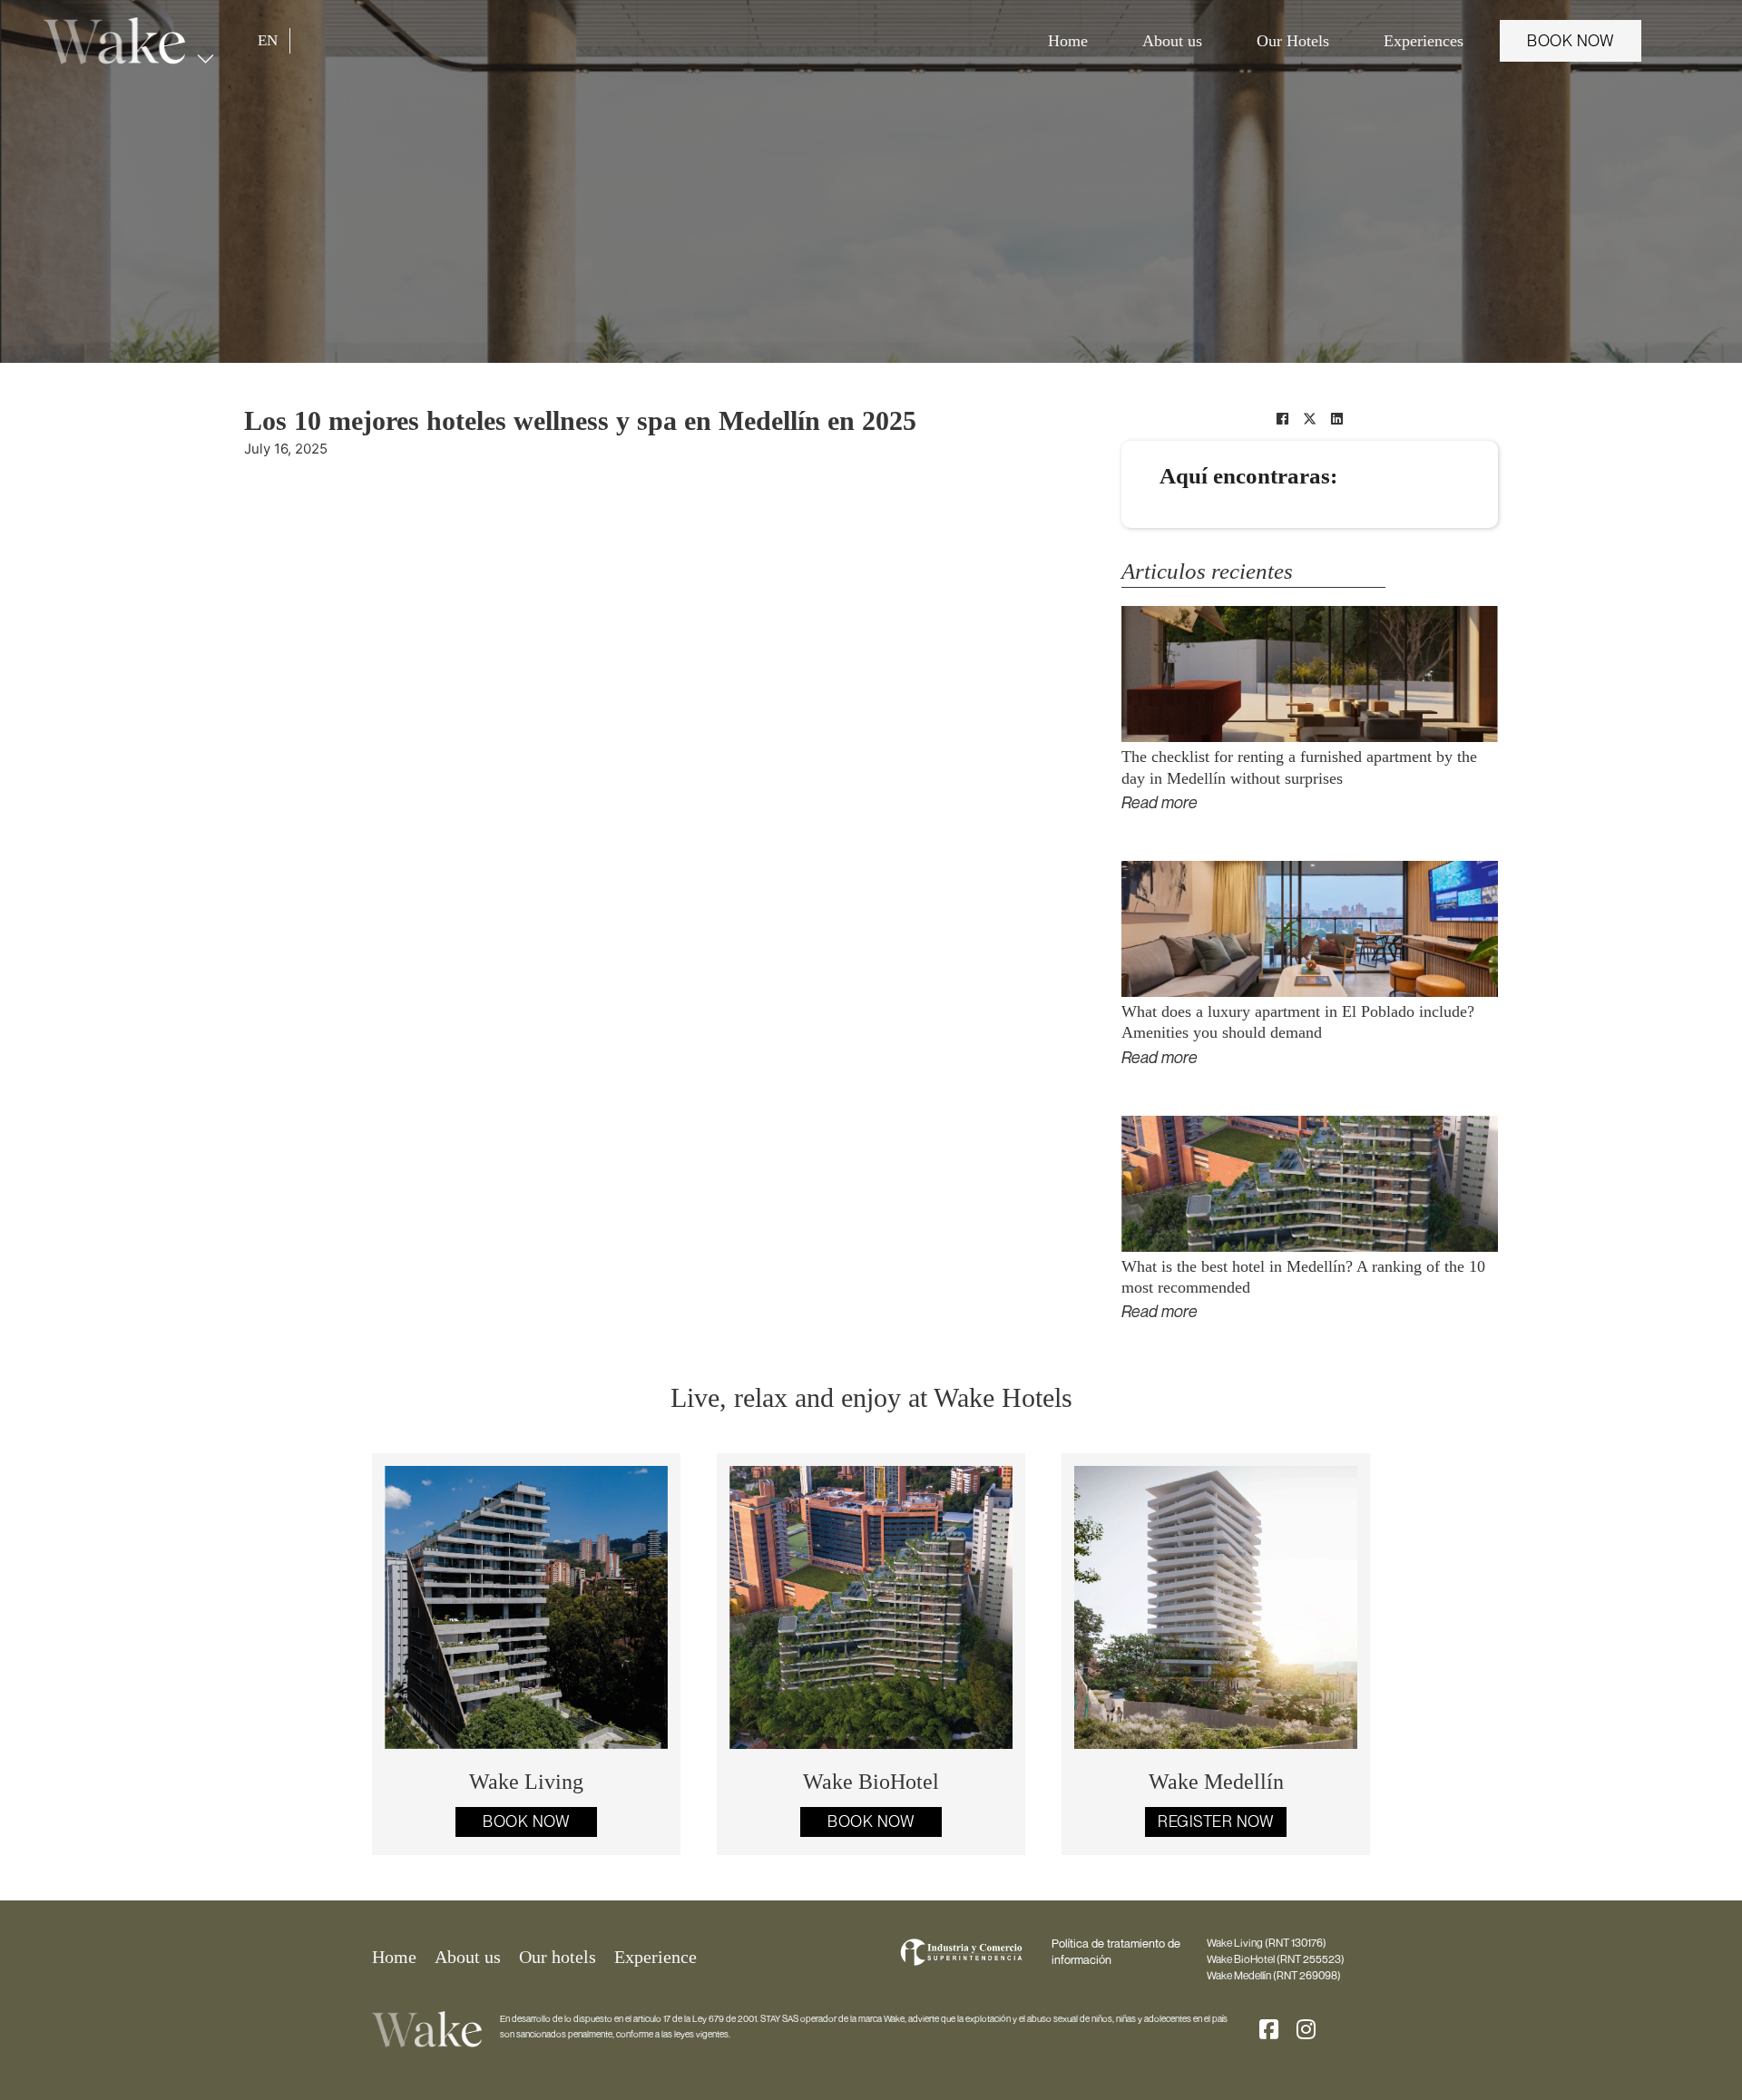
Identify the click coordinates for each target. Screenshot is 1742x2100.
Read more (1160, 802)
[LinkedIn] (1337, 418)
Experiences (1424, 41)
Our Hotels (1293, 41)
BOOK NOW (1571, 41)
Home (1068, 41)
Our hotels (558, 1957)
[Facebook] (1283, 418)
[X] (1310, 418)
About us (1172, 41)
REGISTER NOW (1216, 1822)
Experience (656, 1957)
